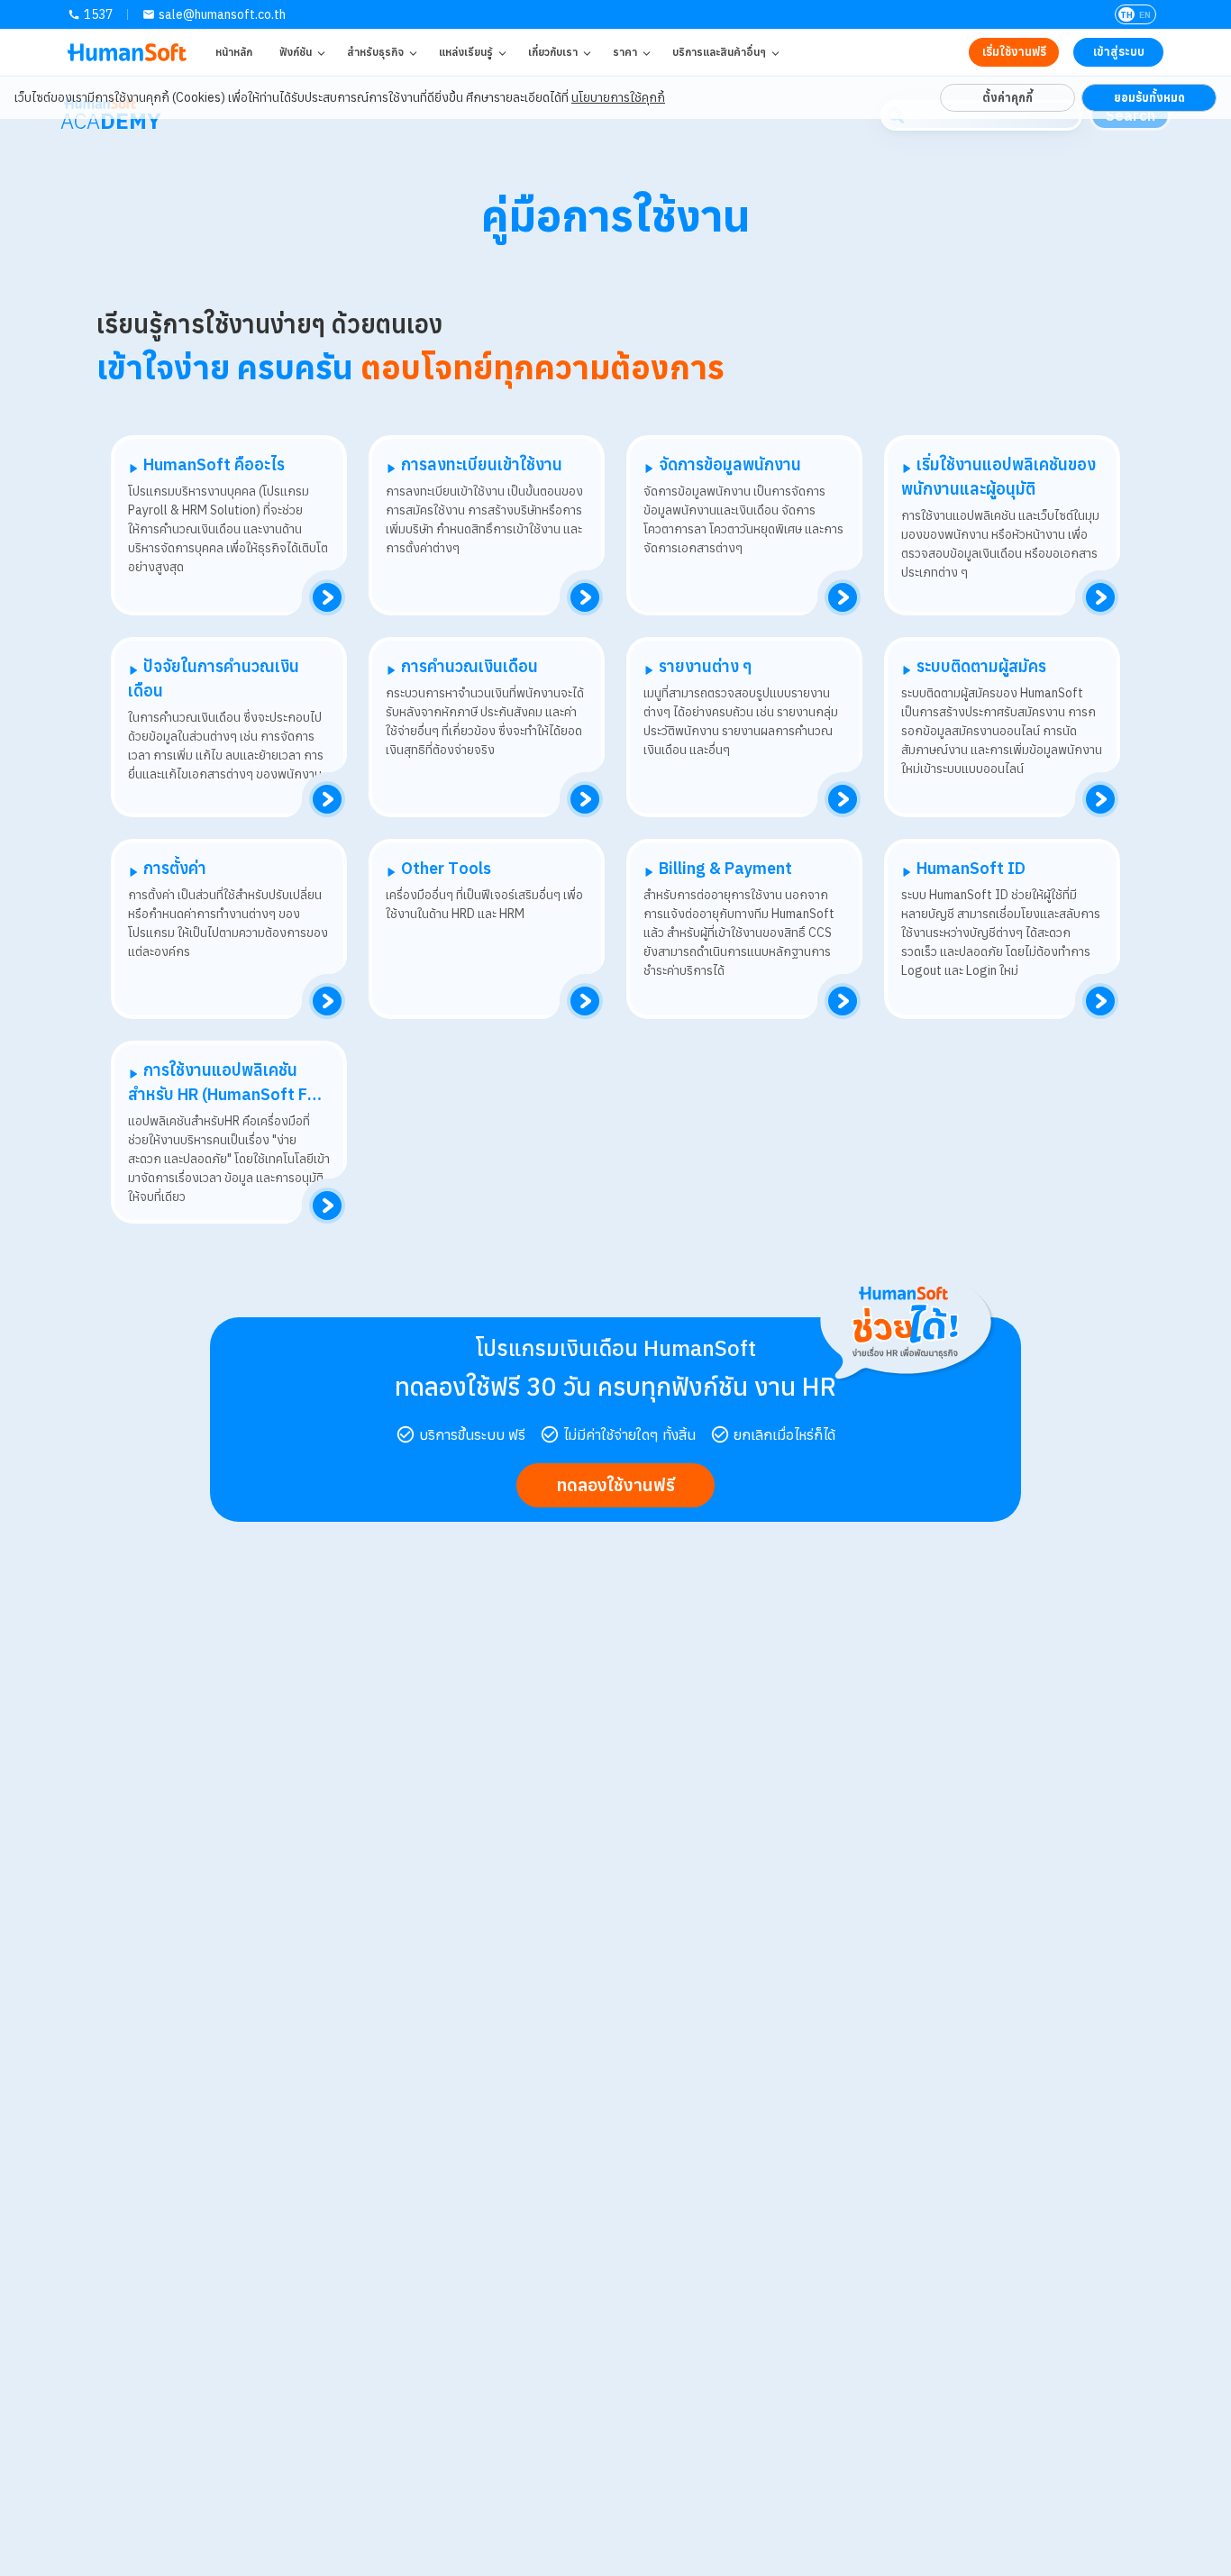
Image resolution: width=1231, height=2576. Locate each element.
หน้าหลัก (234, 52)
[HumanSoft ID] (1100, 1001)
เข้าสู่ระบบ (1119, 52)
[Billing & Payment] (843, 1001)
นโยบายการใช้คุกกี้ (618, 97)
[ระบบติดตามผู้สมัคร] (1100, 799)
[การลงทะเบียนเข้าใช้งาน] (585, 597)
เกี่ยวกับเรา (553, 52)
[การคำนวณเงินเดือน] (585, 799)
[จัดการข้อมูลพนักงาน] (843, 597)
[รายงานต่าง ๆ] (843, 799)
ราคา (625, 52)
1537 (98, 14)
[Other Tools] (585, 1001)
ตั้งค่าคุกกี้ (1008, 97)
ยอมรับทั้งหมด (1149, 97)
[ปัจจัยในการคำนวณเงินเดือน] (327, 799)
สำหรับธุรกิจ (375, 52)
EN (1145, 15)
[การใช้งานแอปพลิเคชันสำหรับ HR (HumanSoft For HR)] (327, 1206)
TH (1126, 15)
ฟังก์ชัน (296, 52)
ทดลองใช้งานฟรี (615, 1484)
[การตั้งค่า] (327, 1001)
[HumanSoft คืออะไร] (327, 597)
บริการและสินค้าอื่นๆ (719, 52)
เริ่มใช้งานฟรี (1014, 52)
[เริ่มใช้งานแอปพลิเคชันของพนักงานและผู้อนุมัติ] (1100, 597)
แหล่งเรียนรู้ (466, 52)
